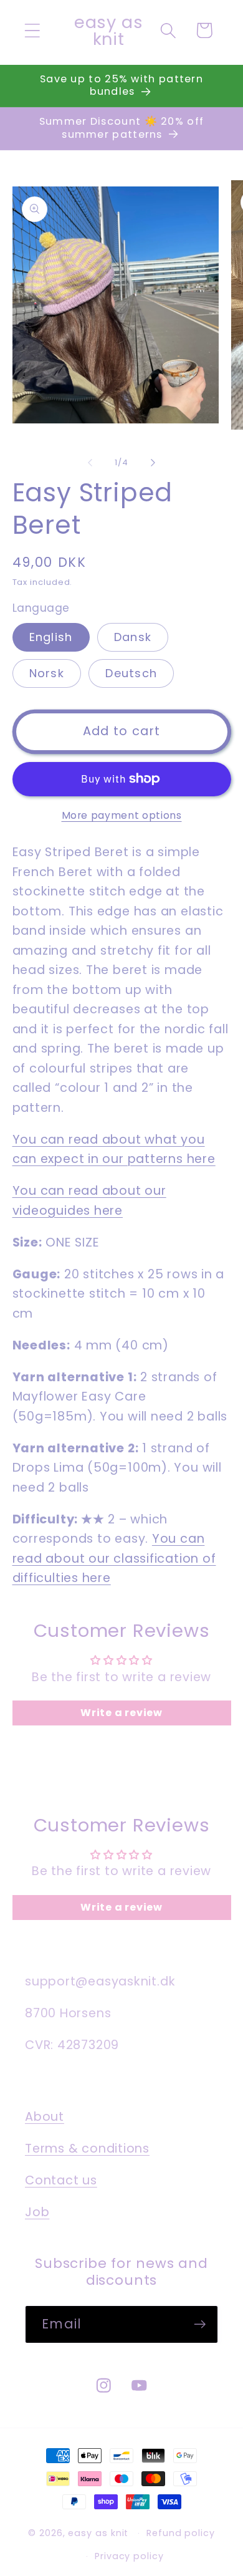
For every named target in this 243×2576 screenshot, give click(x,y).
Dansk (133, 637)
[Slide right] (153, 463)
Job (37, 2212)
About (45, 2117)
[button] (32, 30)
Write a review (121, 1713)
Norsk (47, 673)
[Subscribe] (200, 2324)
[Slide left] (90, 463)
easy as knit (98, 2533)
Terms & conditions (87, 2149)
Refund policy (181, 2533)
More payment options (122, 815)
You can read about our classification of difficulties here (114, 1558)
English (51, 637)
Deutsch (131, 673)
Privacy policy (129, 2556)
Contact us (61, 2180)
